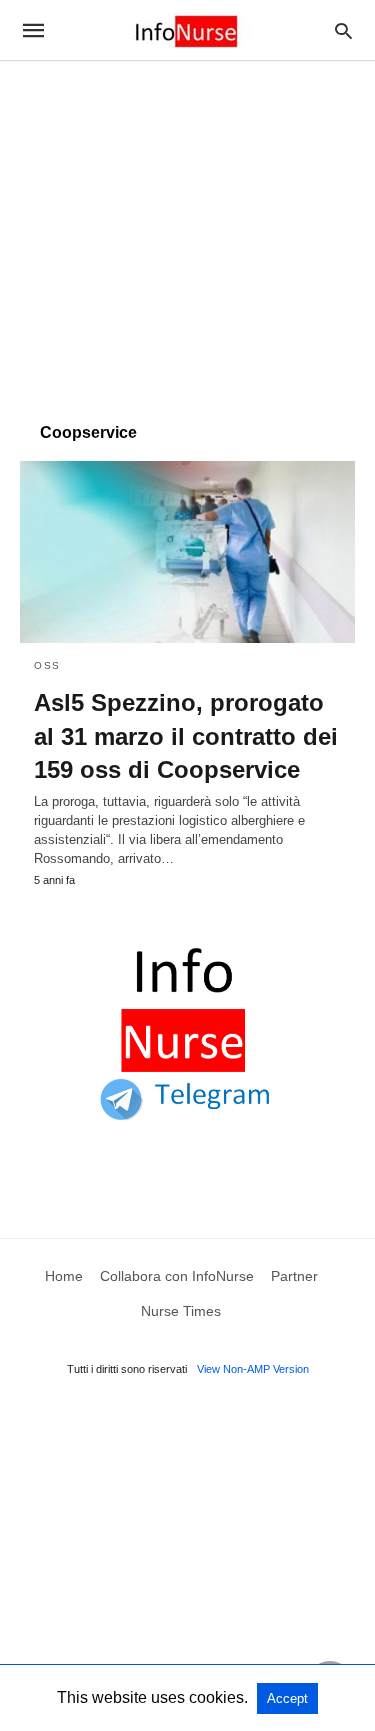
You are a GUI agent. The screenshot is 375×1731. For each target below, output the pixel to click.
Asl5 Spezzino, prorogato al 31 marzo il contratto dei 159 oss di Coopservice (186, 736)
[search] (343, 30)
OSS (47, 665)
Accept (287, 1698)
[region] (187, 232)
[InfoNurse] (186, 30)
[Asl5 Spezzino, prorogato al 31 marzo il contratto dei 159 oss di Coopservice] (187, 552)
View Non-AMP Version (253, 1369)
